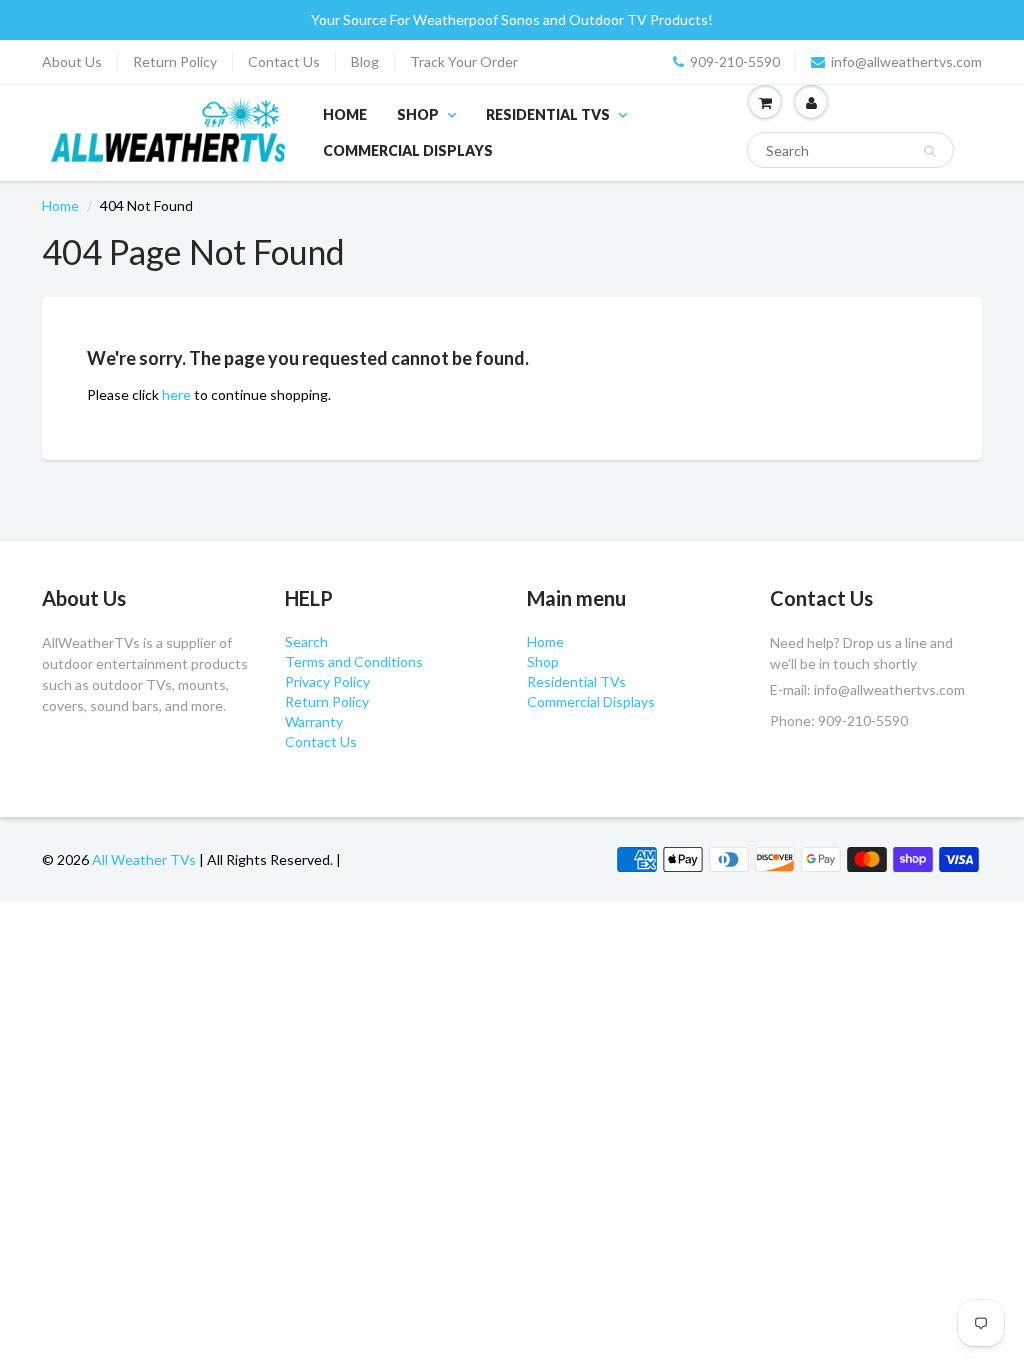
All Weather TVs (144, 859)
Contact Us (284, 61)
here (176, 394)
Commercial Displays (408, 150)
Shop (418, 114)
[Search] (929, 151)
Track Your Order (464, 61)
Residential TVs (548, 114)
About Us (72, 61)
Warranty (314, 721)
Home (345, 114)
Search (306, 641)
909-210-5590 (735, 61)
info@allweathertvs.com (906, 61)
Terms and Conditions (354, 661)
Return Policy (175, 61)
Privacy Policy (327, 681)
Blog (365, 61)
